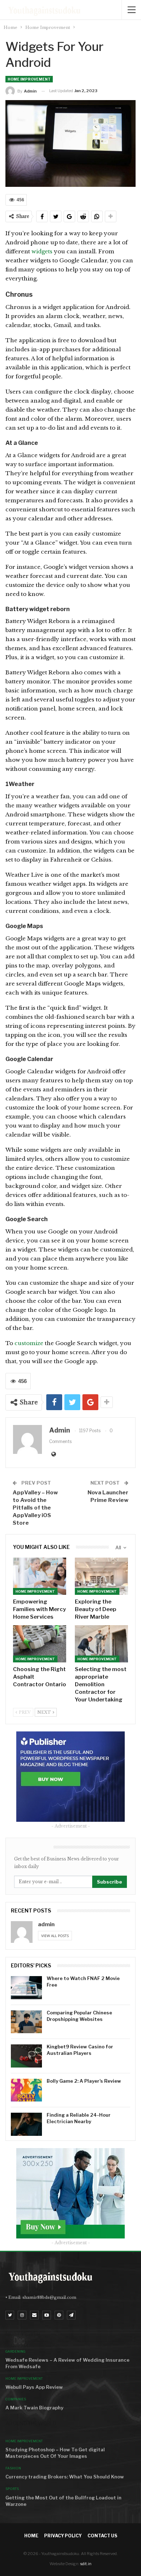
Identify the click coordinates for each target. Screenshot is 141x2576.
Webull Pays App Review (34, 2387)
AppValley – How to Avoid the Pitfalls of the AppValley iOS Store (35, 1508)
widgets (43, 251)
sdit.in (86, 2564)
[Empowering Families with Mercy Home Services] (40, 1576)
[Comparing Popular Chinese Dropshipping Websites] (26, 2022)
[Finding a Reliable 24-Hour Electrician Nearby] (26, 2124)
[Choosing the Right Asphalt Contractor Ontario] (40, 1644)
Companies (16, 2399)
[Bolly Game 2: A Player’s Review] (26, 2090)
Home (31, 2536)
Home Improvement (29, 79)
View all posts (55, 1936)
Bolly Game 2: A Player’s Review (84, 2081)
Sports (12, 2489)
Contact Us (102, 2536)
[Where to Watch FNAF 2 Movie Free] (26, 1988)
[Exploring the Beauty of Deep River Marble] (101, 1576)
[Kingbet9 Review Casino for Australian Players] (26, 2056)
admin (46, 1924)
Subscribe (110, 1882)
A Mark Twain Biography (34, 2408)
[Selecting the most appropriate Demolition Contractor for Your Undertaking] (101, 1644)
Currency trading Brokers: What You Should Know (65, 2477)
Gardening (15, 2351)
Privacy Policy (63, 2536)
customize (29, 1343)
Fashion (13, 2468)
